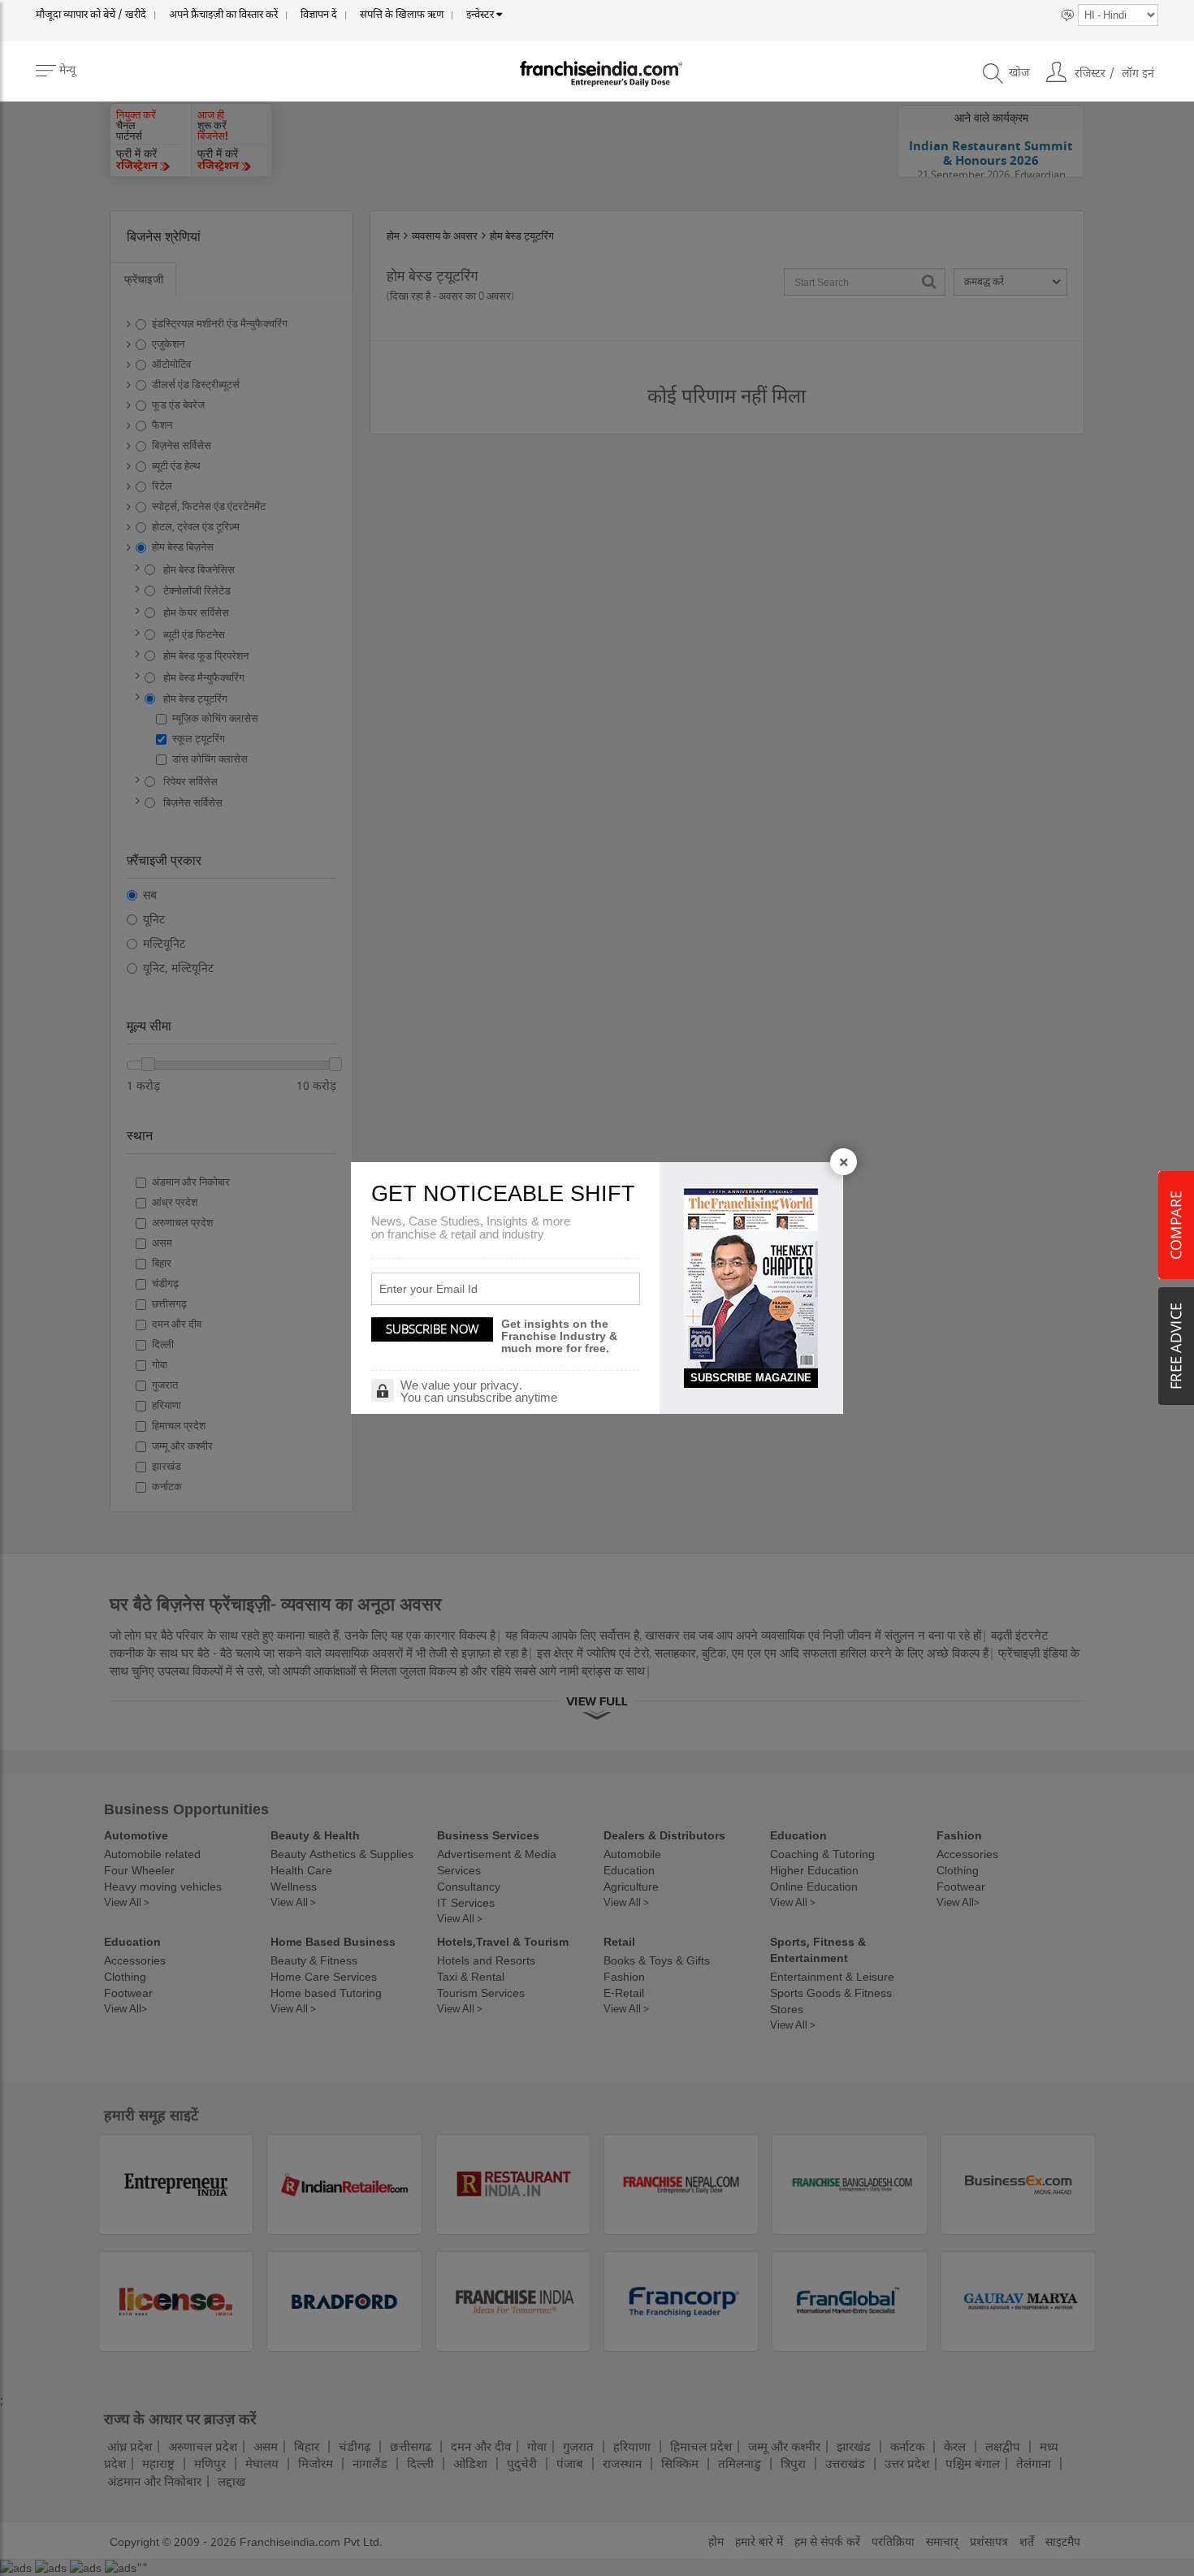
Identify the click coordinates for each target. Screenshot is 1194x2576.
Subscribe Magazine (751, 1378)
